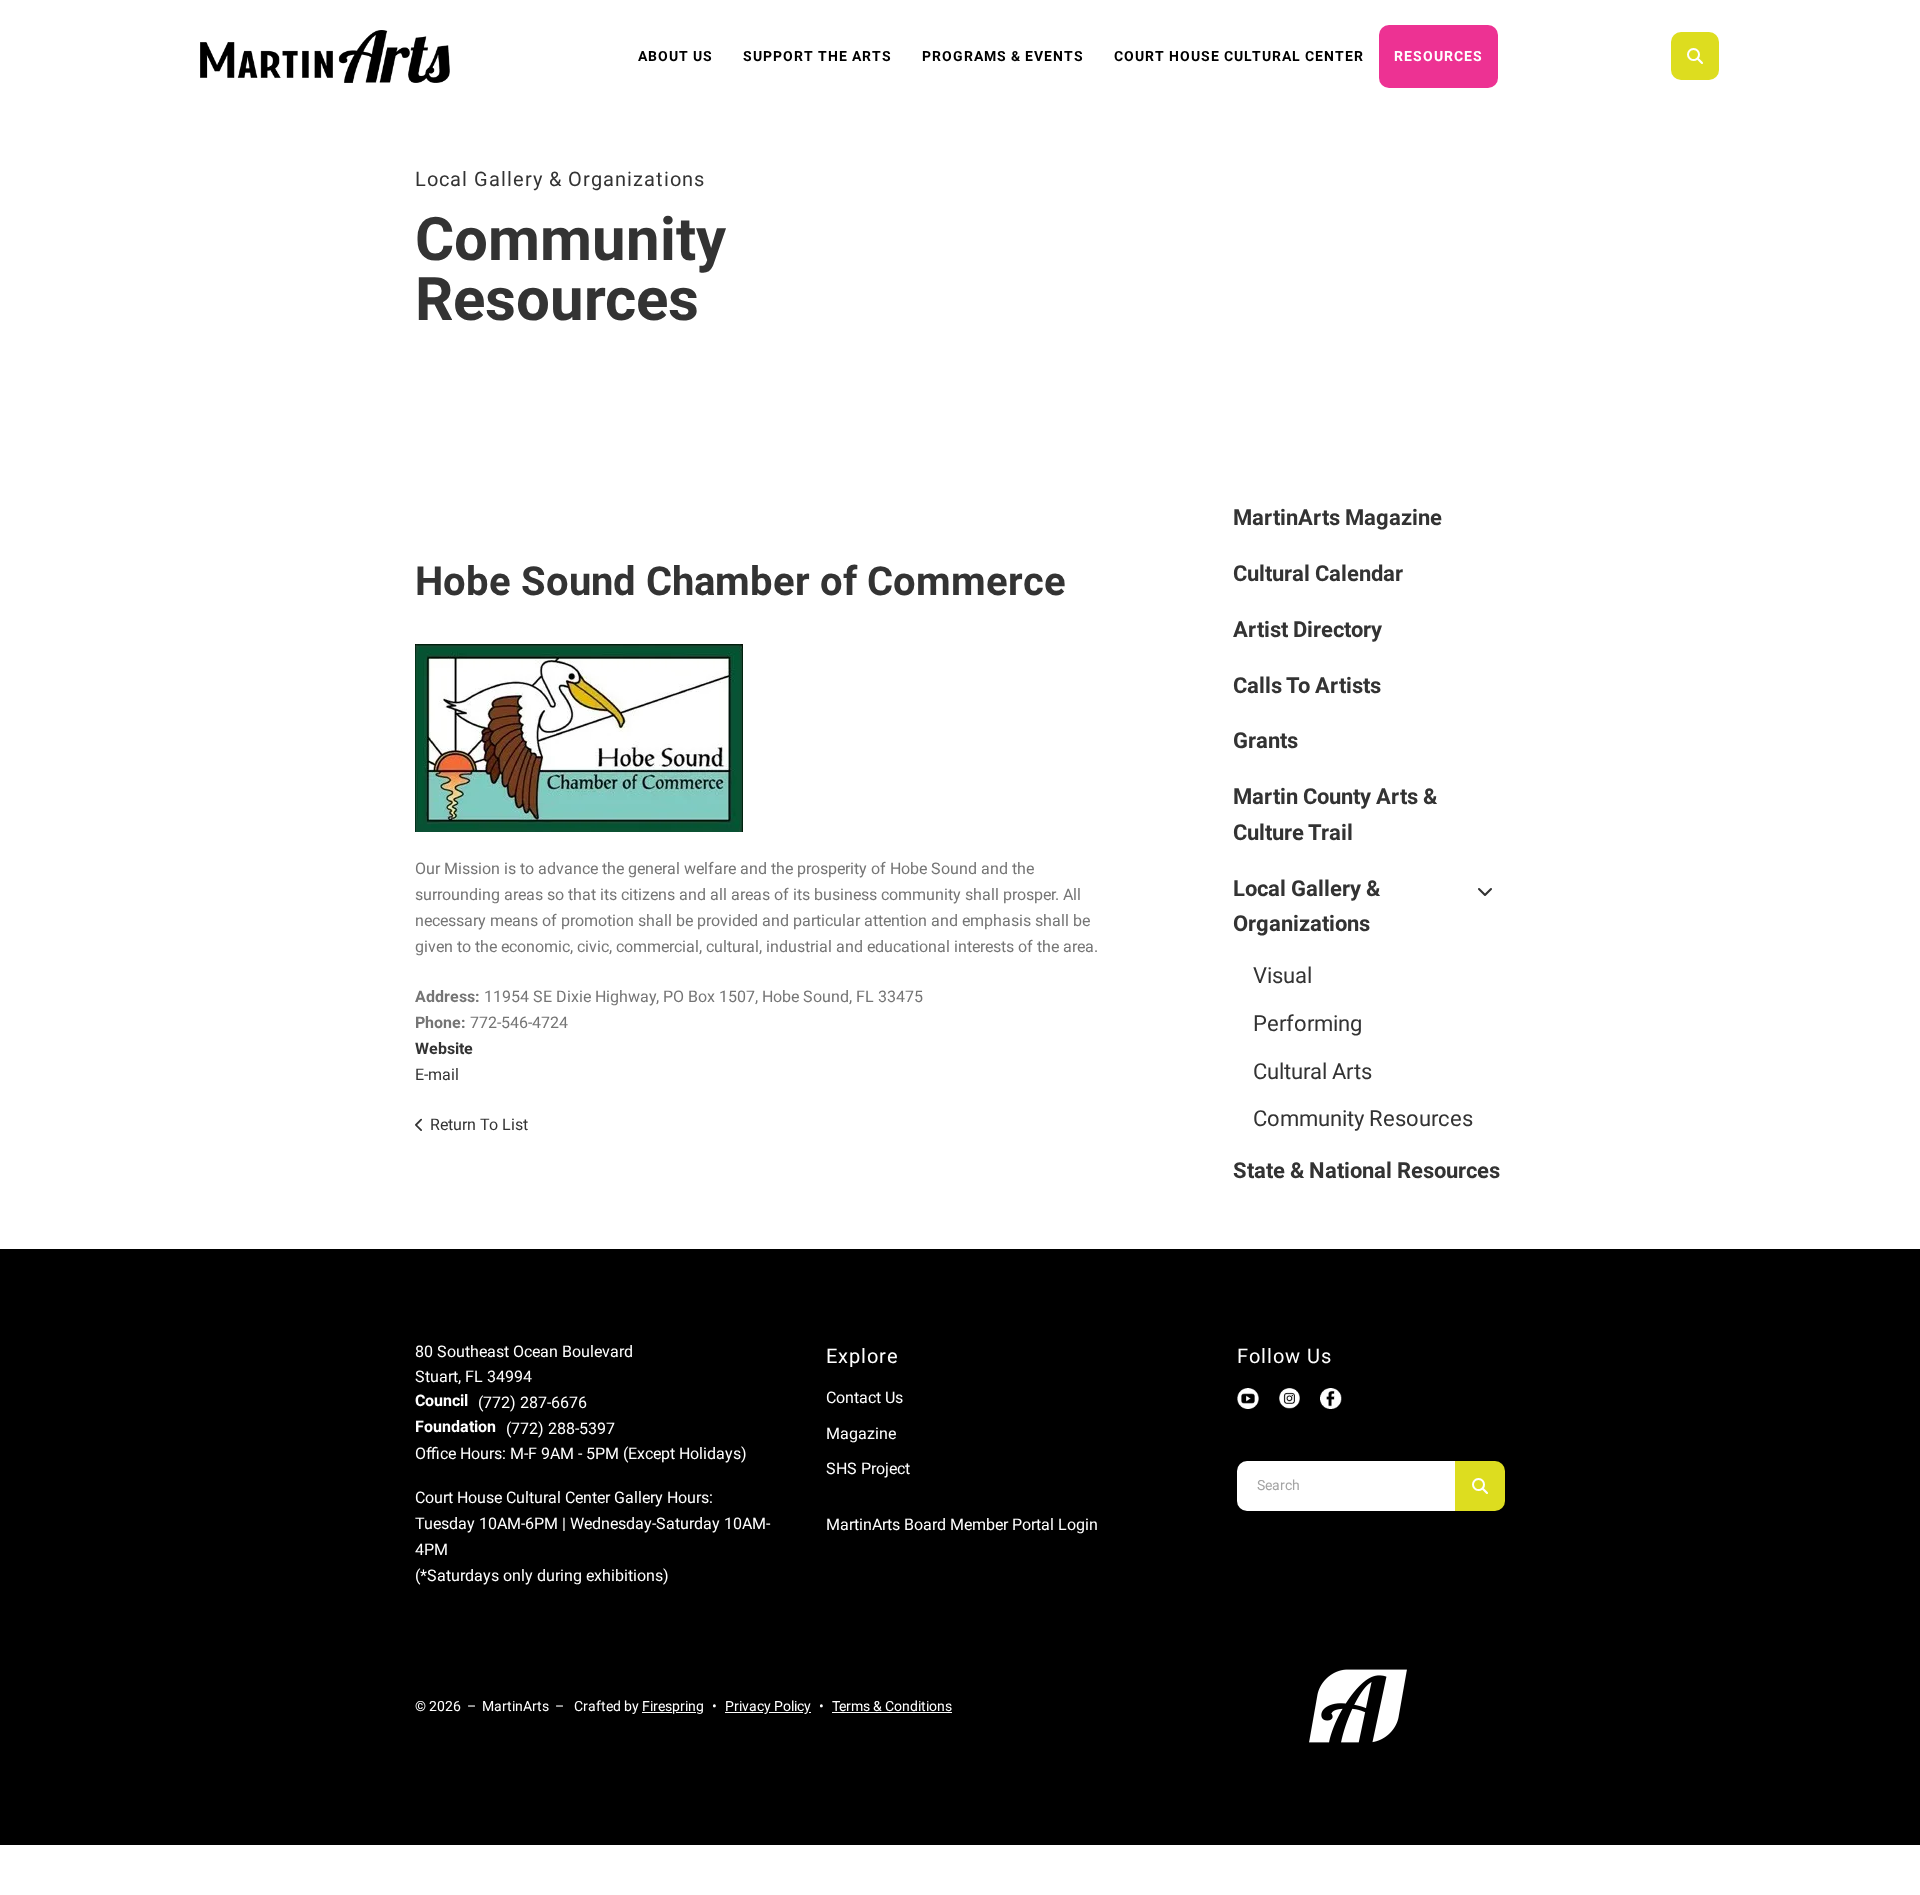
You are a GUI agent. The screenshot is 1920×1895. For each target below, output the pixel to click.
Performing (1307, 1023)
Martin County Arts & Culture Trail (1335, 814)
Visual (1282, 975)
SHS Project (868, 1468)
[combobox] (1722, 56)
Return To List (479, 1124)
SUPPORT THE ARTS (817, 56)
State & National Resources (1366, 1170)
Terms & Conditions (892, 1706)
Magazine (861, 1433)
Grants (1265, 740)
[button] (1695, 56)
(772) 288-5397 (560, 1428)
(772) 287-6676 (532, 1402)
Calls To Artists (1307, 685)
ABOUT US (675, 56)
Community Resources (1363, 1118)
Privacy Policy (768, 1706)
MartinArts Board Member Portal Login (962, 1524)
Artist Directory (1307, 629)
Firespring (673, 1706)
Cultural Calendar (1318, 573)
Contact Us (864, 1397)
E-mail (437, 1074)
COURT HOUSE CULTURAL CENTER (1239, 56)
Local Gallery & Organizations (1306, 906)
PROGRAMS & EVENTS (1003, 56)
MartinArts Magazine (1337, 517)
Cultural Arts (1312, 1071)
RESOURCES (1438, 56)
